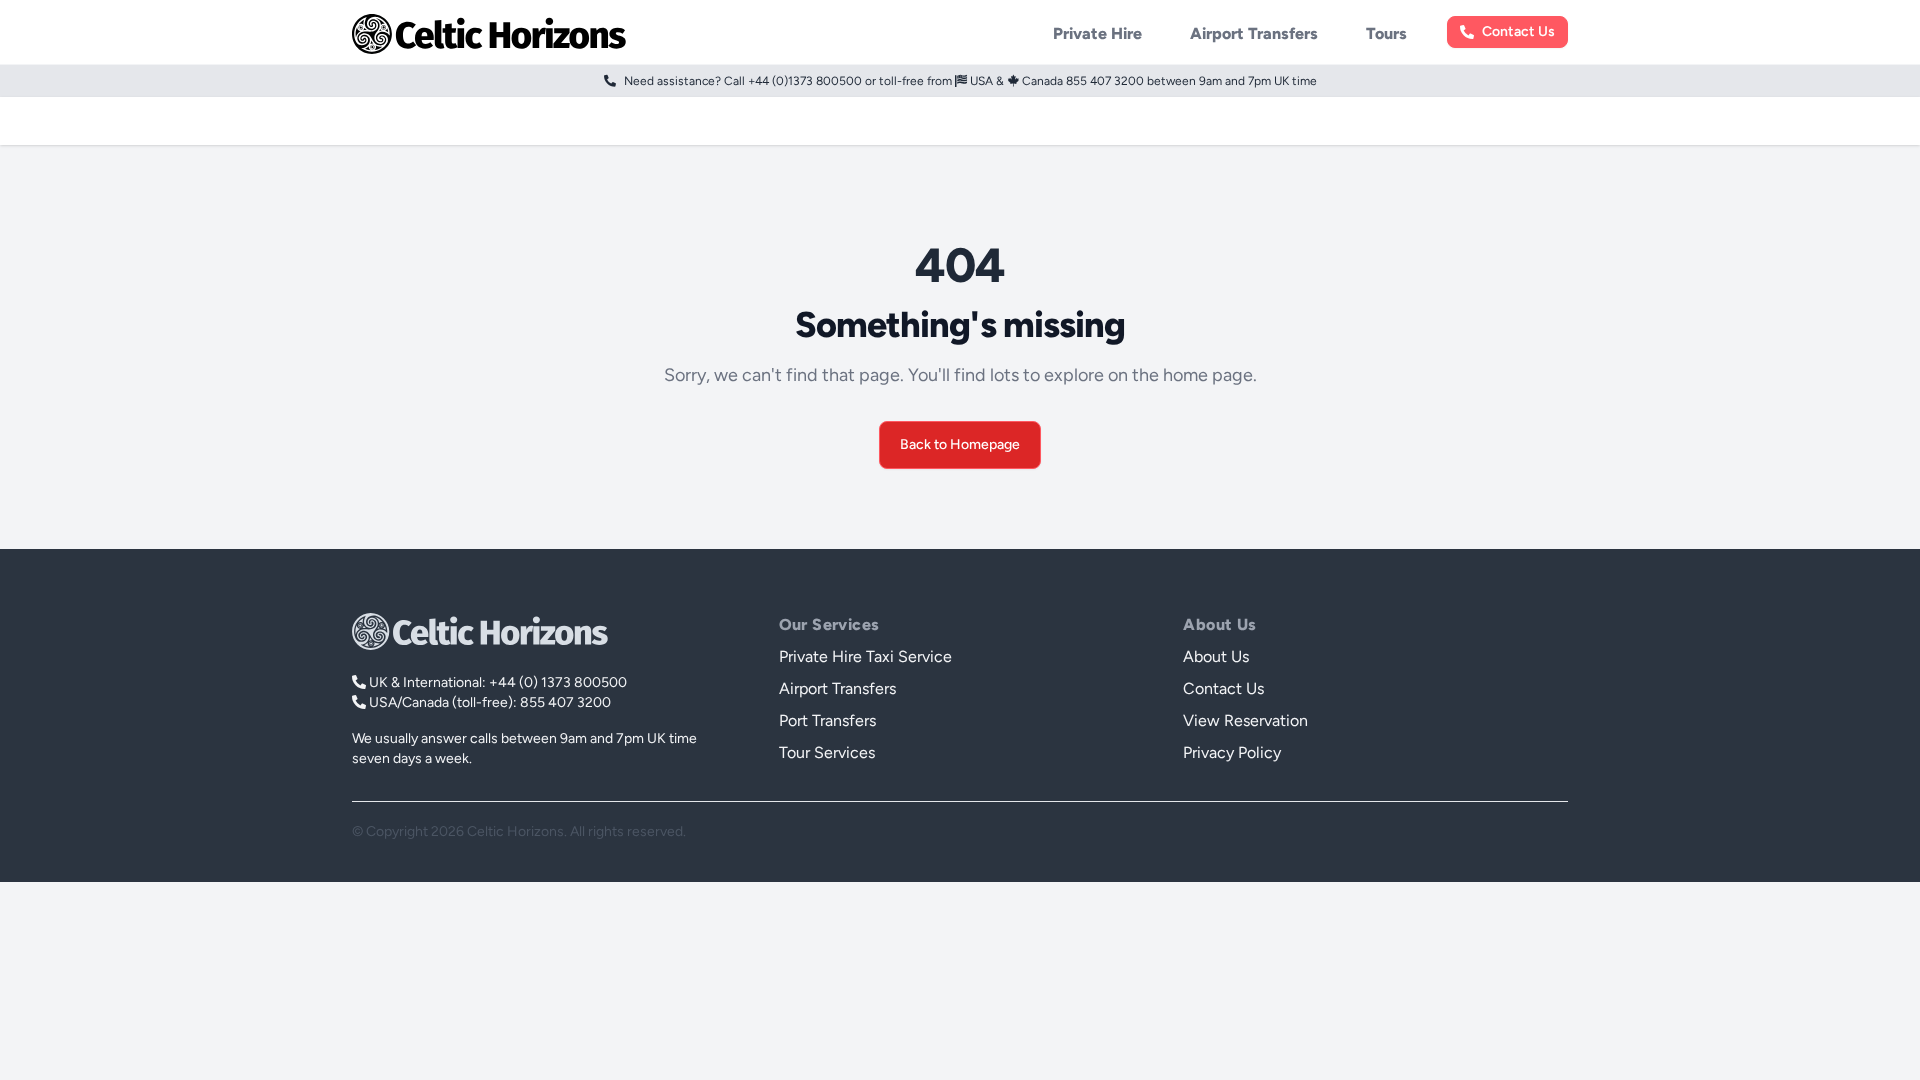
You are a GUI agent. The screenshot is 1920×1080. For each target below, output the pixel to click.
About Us (1216, 656)
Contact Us (1518, 32)
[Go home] (480, 631)
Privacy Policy (1232, 752)
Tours (1386, 33)
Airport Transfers (1254, 33)
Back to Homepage (960, 444)
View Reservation (1245, 720)
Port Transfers (827, 720)
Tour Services (827, 752)
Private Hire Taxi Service (865, 656)
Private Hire (1097, 33)
